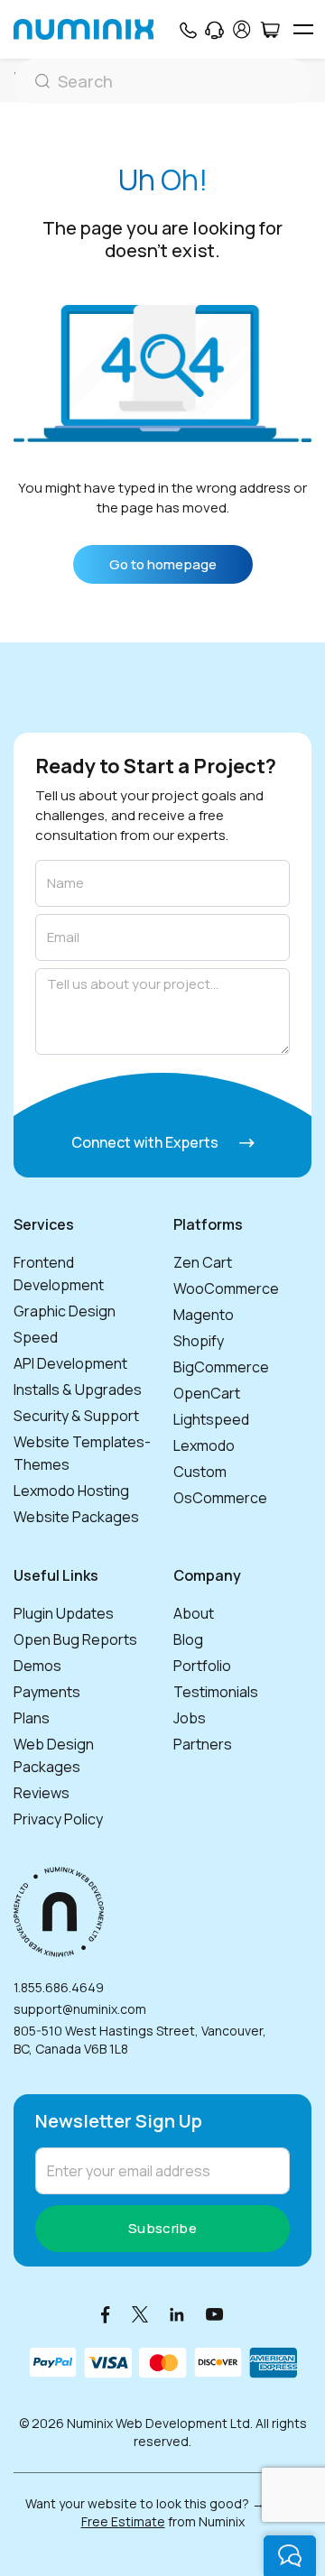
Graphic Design (65, 1311)
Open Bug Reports (75, 1639)
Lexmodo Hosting (71, 1491)
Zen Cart (203, 1262)
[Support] (214, 30)
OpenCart (207, 1393)
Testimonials (216, 1692)
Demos (37, 1666)
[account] (242, 29)
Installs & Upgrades (78, 1390)
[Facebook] (106, 2314)
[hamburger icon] (303, 29)
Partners (203, 1744)
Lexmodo (204, 1445)
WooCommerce (226, 1288)
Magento (204, 1315)
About (194, 1613)
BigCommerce (221, 1367)
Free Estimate (123, 2521)
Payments (47, 1692)
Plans (32, 1718)
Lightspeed (211, 1419)
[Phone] (187, 30)
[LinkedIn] (177, 2314)
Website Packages (76, 1517)
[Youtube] (215, 2314)
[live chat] (290, 2556)
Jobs (190, 1718)
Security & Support (76, 1416)
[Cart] (269, 30)
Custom (200, 1472)
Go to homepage (163, 564)
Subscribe (162, 2228)
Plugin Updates (64, 1613)
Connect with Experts (146, 1142)
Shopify (199, 1341)
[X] (140, 2314)
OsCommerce (220, 1498)
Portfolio (202, 1666)
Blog (188, 1639)
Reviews (42, 1793)
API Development (70, 1363)
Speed (36, 1337)
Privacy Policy (58, 1819)
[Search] (162, 81)
